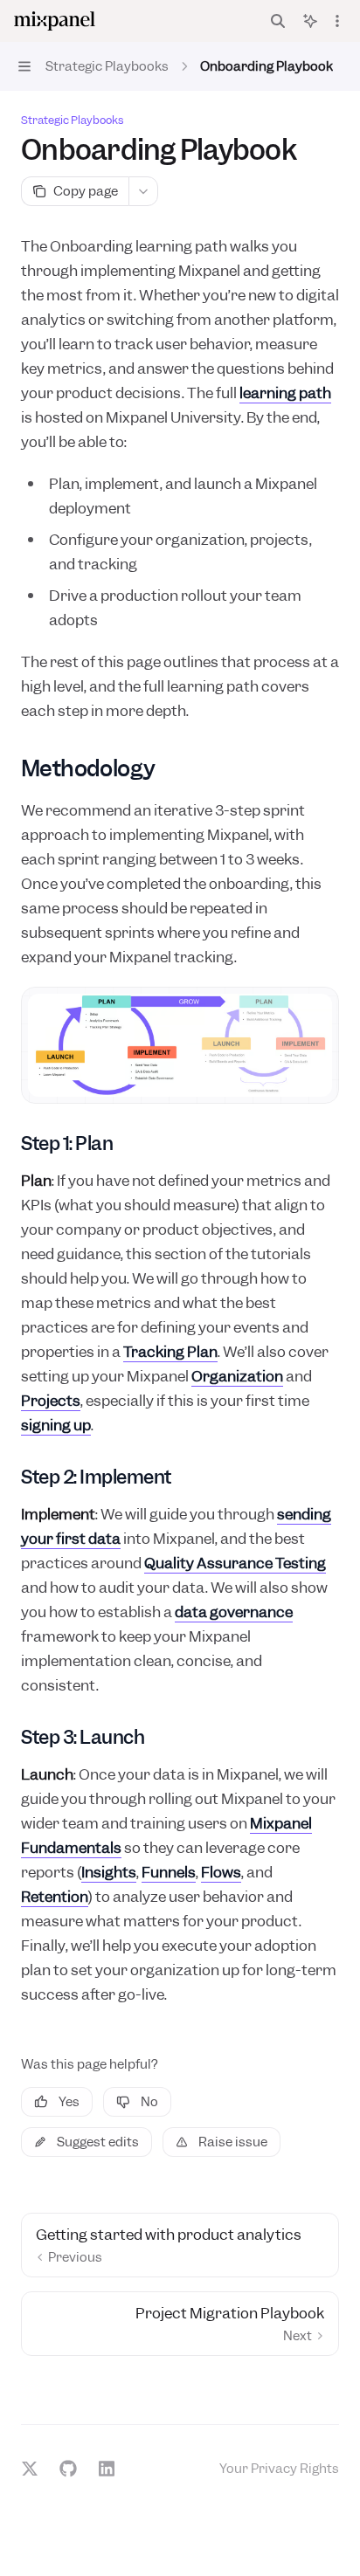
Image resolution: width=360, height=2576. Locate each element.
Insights (109, 1872)
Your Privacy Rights (279, 2469)
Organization (237, 1376)
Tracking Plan (170, 1352)
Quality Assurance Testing (235, 1563)
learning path (285, 393)
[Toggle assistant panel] (310, 21)
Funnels (169, 1872)
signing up (56, 1425)
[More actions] (337, 21)
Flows (221, 1872)
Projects (51, 1401)
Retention (55, 1897)
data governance (234, 1612)
